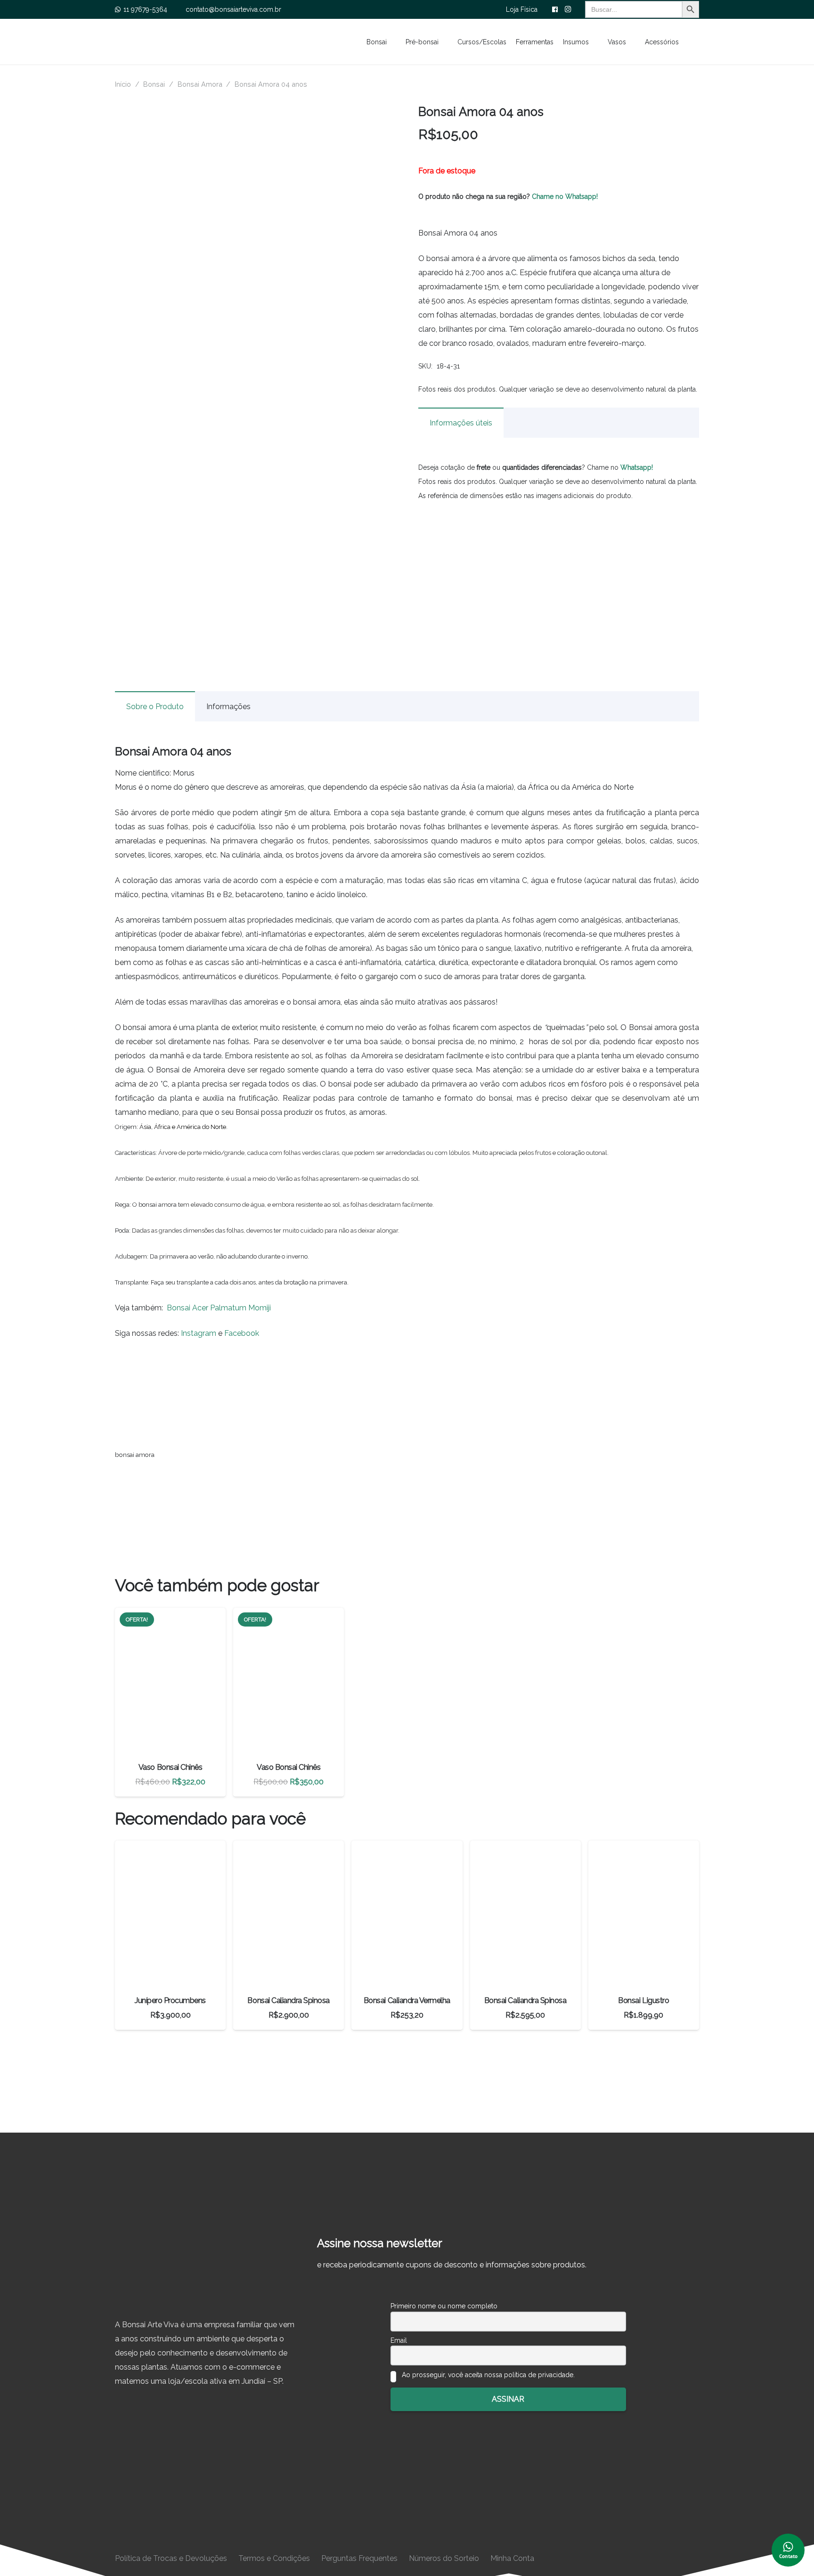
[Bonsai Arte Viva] (205, 2271)
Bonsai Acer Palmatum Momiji (219, 1308)
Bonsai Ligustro (643, 2000)
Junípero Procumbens (170, 2000)
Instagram (199, 1333)
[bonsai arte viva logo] (249, 42)
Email (399, 2340)
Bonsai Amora (200, 84)
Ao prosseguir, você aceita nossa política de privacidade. (487, 2375)
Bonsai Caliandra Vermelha (407, 2000)
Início (123, 84)
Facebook (242, 1333)
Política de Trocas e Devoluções (171, 2558)
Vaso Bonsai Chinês (170, 1767)
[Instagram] (568, 9)
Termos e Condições (274, 2558)
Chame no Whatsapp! (565, 196)
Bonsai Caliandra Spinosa (288, 2000)
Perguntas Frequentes (359, 2558)
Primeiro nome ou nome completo (444, 2306)
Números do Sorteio (444, 2558)
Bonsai (154, 84)
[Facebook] (555, 9)
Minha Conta (512, 2558)
